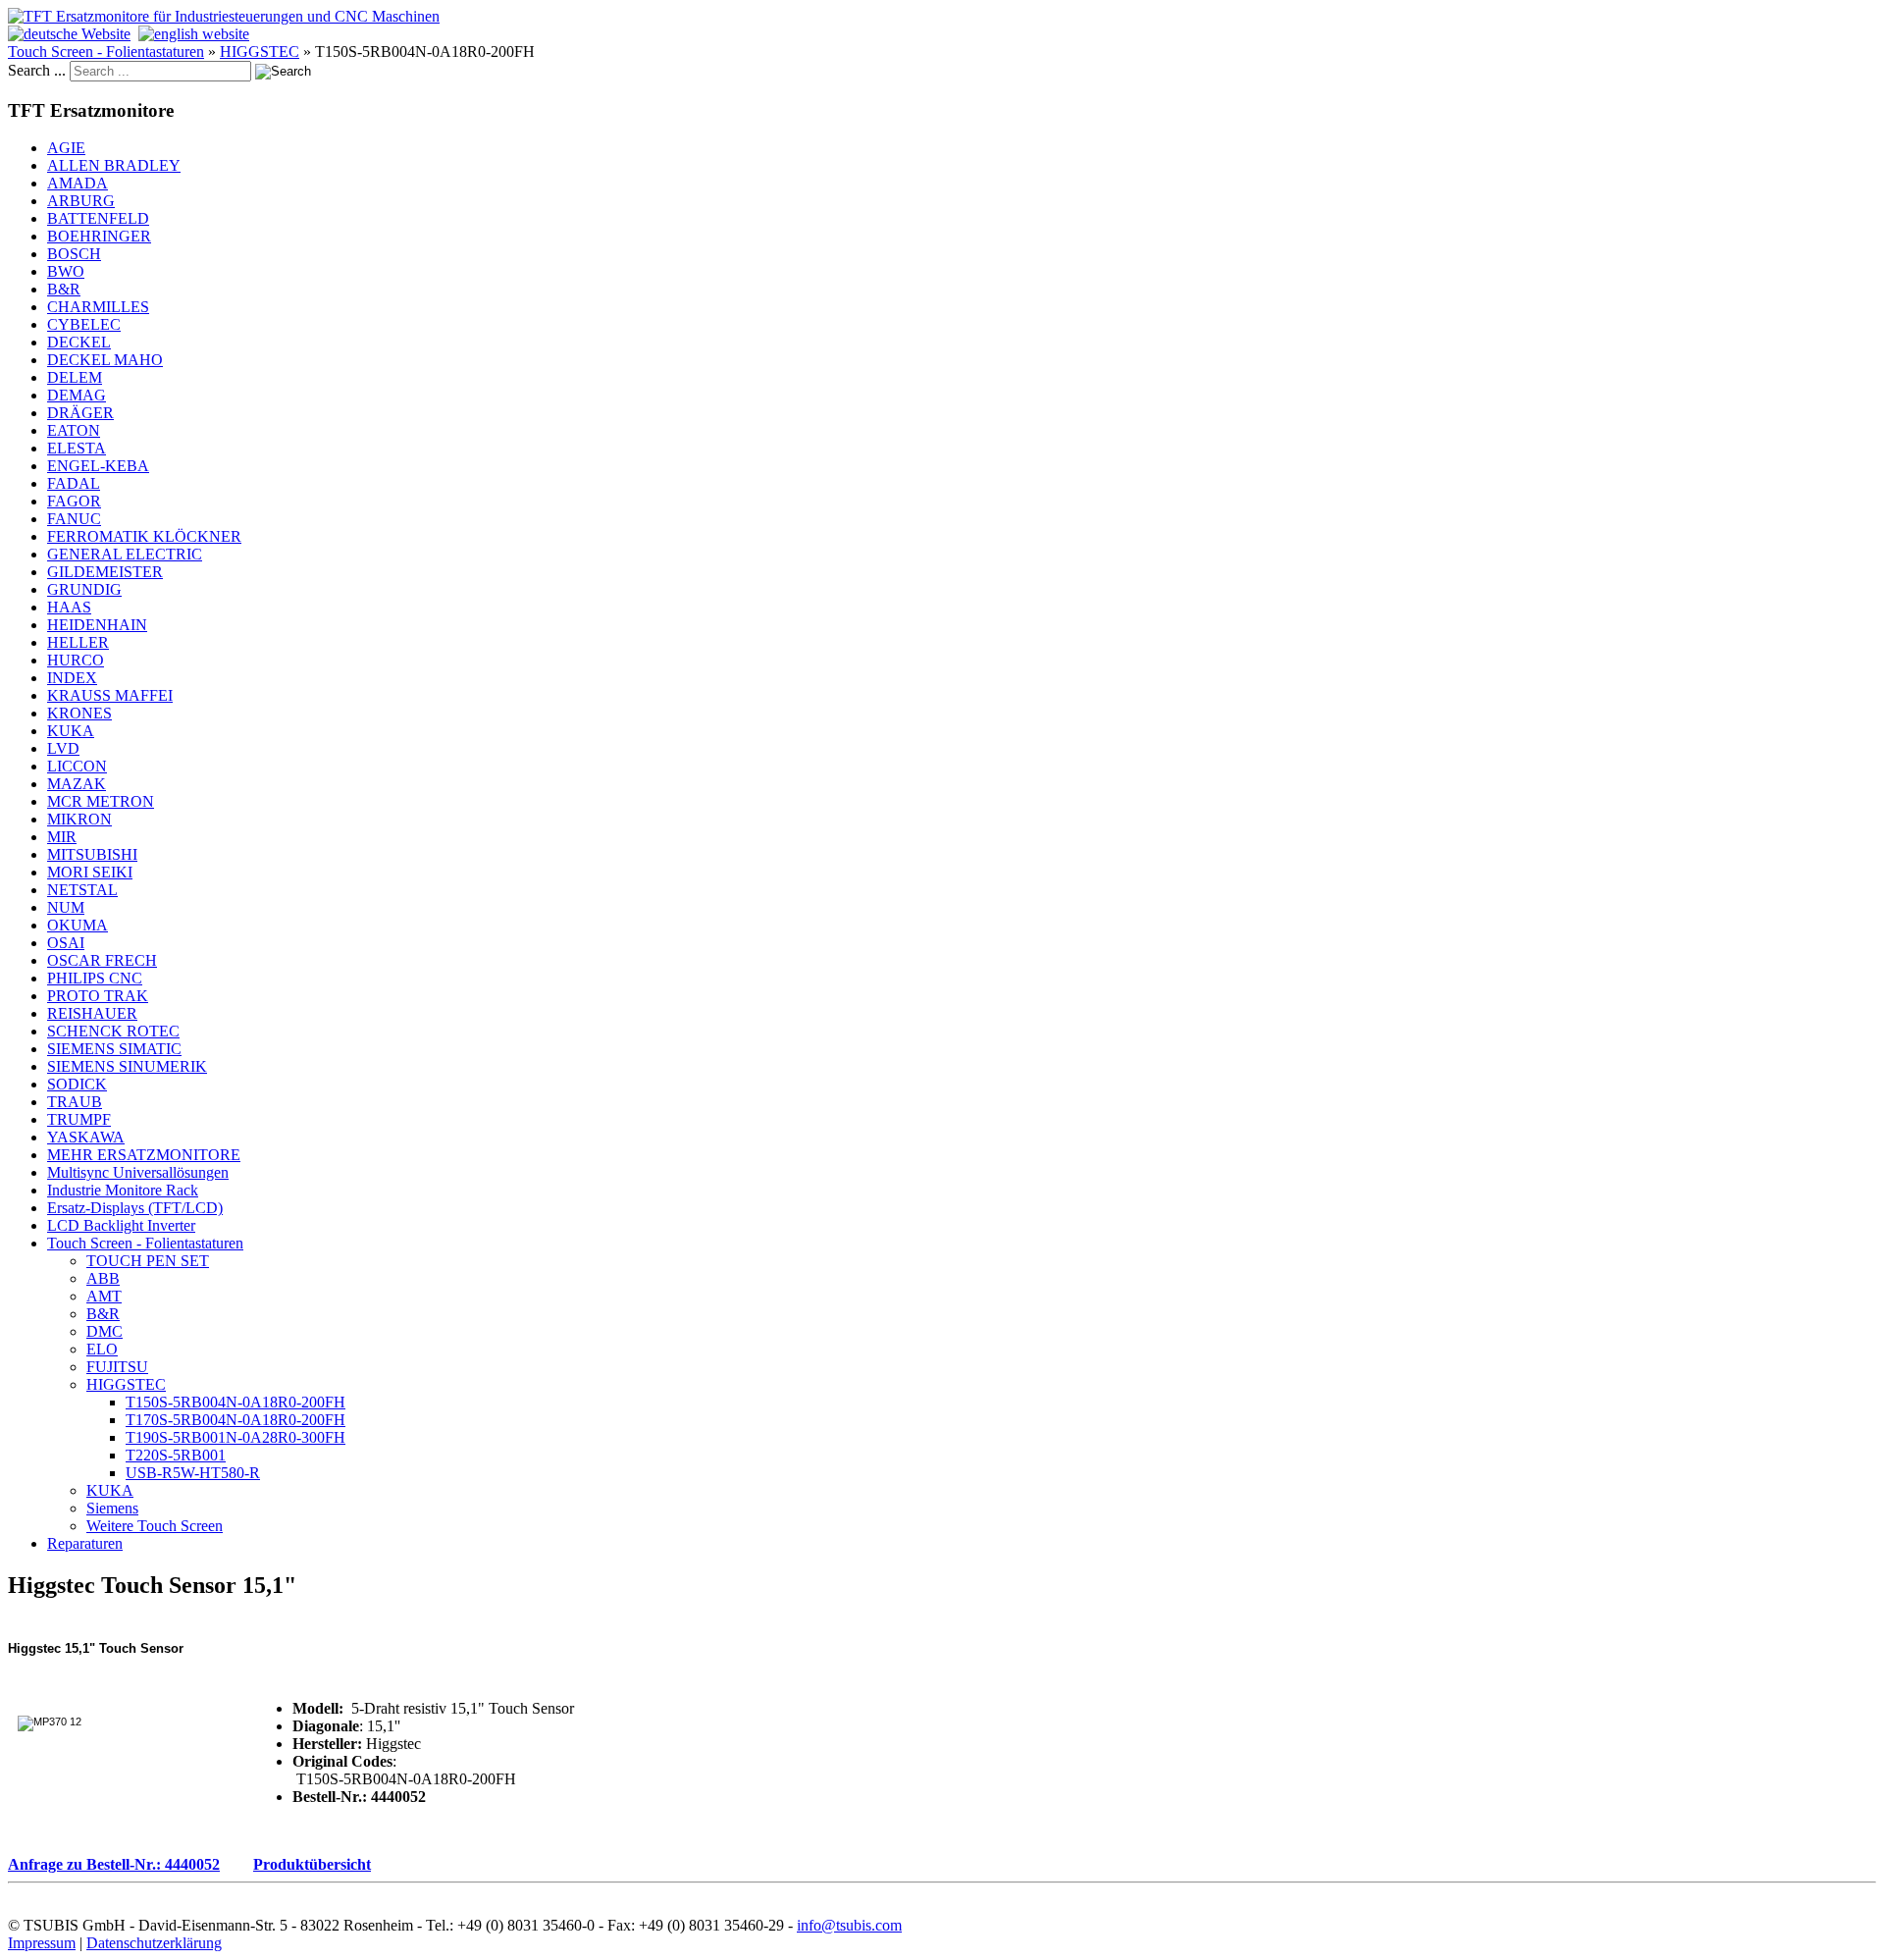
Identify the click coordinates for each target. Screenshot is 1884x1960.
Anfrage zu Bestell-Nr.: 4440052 (114, 1864)
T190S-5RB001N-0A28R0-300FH (235, 1437)
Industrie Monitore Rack (123, 1190)
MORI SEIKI (90, 872)
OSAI (66, 943)
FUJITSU (117, 1367)
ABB (103, 1278)
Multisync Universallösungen (138, 1172)
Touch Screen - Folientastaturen (106, 52)
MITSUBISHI (92, 854)
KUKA (71, 731)
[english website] (194, 34)
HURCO (76, 660)
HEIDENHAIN (97, 625)
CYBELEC (84, 324)
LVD (63, 748)
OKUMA (78, 925)
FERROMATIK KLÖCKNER (144, 536)
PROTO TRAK (98, 996)
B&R (64, 289)
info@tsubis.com (849, 1925)
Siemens (112, 1508)
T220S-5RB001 (176, 1455)
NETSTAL (82, 890)
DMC (105, 1331)
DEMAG (77, 395)
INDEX (72, 678)
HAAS (69, 607)
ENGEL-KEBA (98, 466)
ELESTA (77, 448)
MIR (62, 837)
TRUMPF (79, 1119)
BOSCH (74, 254)
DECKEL (79, 342)
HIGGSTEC (260, 52)
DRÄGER (80, 413)
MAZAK (77, 784)
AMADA (78, 183)
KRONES (79, 713)
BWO (66, 271)
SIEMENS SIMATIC (114, 1049)
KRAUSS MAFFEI (110, 695)
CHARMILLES (98, 307)
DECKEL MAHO (105, 360)
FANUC (74, 519)
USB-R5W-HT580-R (193, 1473)
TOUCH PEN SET (148, 1261)
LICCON (77, 766)
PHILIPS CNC (95, 978)
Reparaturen (85, 1543)
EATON (74, 430)
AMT (104, 1296)
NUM (66, 907)
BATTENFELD (98, 218)
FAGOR (74, 501)
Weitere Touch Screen (155, 1526)
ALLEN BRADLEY (114, 165)
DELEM (75, 377)
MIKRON (79, 819)
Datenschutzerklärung (154, 1943)
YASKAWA (86, 1137)
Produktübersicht (312, 1864)
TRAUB (75, 1102)
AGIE (66, 148)
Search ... (37, 70)
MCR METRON (101, 801)
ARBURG (81, 201)
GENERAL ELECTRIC (125, 554)
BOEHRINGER (99, 236)
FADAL (74, 483)
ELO (102, 1349)
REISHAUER (92, 1013)
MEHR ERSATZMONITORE (144, 1155)
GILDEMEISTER (105, 572)
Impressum (42, 1943)
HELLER (78, 642)
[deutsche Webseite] (69, 34)
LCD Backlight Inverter (121, 1225)
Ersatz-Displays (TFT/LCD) (135, 1208)
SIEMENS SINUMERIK (127, 1066)
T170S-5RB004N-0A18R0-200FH (235, 1420)
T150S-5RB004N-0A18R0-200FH (235, 1402)
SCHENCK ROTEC (113, 1031)
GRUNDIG (84, 589)
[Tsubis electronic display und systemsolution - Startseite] (224, 16)
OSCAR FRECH (102, 960)
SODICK (77, 1084)
